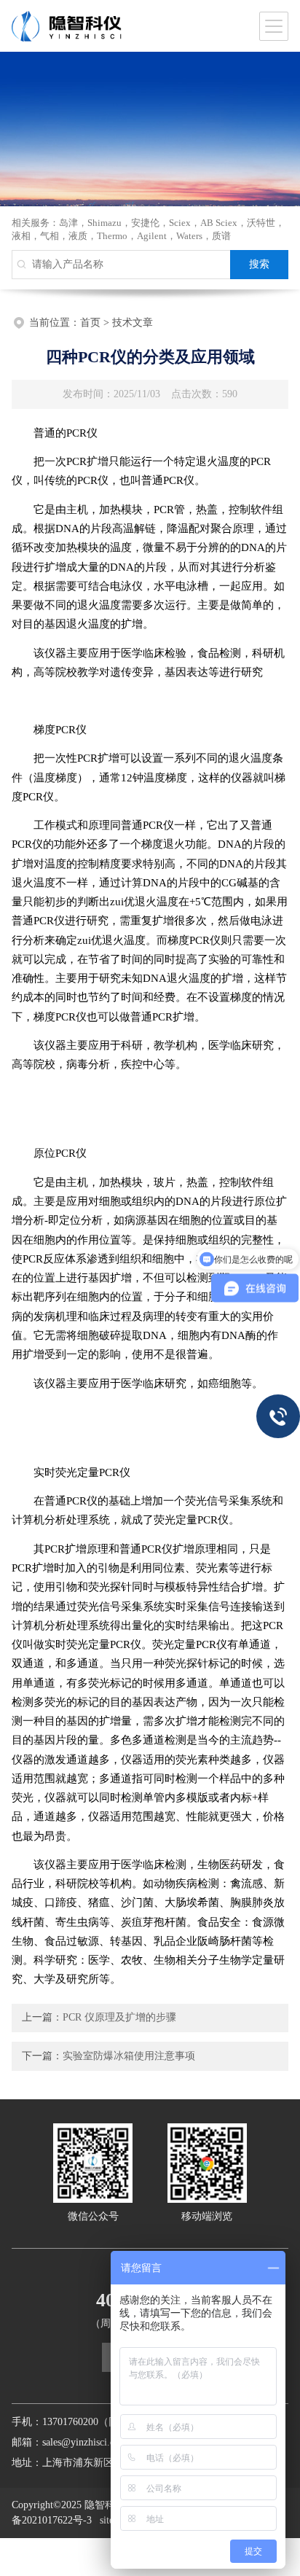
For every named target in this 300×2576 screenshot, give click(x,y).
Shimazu (104, 223)
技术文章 (133, 323)
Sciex (180, 223)
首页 (90, 323)
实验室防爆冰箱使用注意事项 (129, 2056)
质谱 (221, 236)
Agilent (152, 236)
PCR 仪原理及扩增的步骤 (119, 2017)
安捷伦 (145, 223)
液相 (21, 236)
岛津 (68, 223)
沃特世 (261, 223)
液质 (78, 236)
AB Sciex (219, 223)
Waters (189, 236)
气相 (50, 236)
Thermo (112, 236)
